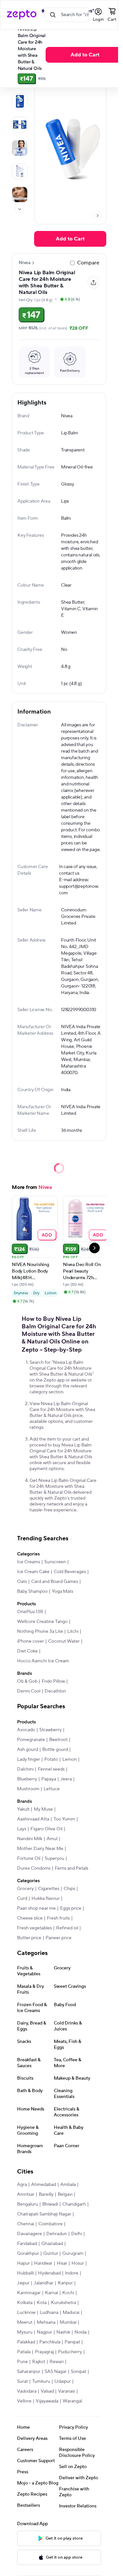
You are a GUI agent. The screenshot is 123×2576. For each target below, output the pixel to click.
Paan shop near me (36, 1908)
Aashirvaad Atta (33, 1819)
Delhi (77, 2234)
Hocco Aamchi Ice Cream (43, 1661)
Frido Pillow (53, 1681)
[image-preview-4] (20, 171)
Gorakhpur (28, 2254)
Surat (22, 2381)
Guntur (51, 2254)
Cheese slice (30, 1918)
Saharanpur (29, 2372)
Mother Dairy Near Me (40, 1849)
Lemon (70, 1759)
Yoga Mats (62, 1591)
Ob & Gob (27, 1681)
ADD (47, 1235)
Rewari (57, 2362)
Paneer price (59, 1938)
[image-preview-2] (20, 125)
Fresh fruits (58, 1918)
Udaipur (63, 2381)
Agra (22, 2185)
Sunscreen (55, 1562)
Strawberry (51, 1730)
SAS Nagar (56, 2372)
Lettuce (52, 1789)
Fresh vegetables (34, 1928)
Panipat (72, 2342)
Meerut (25, 2322)
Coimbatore (51, 2224)
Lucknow (26, 2313)
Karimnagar (29, 2293)
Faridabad (27, 2244)
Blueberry (27, 1779)
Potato (51, 1759)
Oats (22, 1582)
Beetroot (58, 1740)
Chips (69, 1889)
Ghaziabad (52, 2244)
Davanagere (30, 2234)
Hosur (78, 2263)
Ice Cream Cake (33, 1572)
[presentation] (20, 209)
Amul (52, 1839)
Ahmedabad (44, 2185)
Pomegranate (31, 1740)
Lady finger (29, 1759)
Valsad (47, 2391)
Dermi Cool (29, 1691)
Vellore (24, 2401)
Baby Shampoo (32, 1591)
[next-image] (97, 216)
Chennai (26, 2224)
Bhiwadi (50, 2204)
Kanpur (65, 2283)
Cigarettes (49, 1889)
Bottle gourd (55, 1750)
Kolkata (25, 2303)
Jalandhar (44, 2283)
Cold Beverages (70, 1572)
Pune (22, 2362)
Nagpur (44, 2332)
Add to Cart (85, 55)
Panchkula (50, 2342)
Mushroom (28, 1789)
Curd (22, 1899)
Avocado (26, 1730)
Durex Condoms (34, 1868)
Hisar (62, 2263)
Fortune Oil (29, 1859)
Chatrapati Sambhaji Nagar (44, 2214)
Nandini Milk (30, 1839)
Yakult (23, 1809)
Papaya (49, 1779)
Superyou (54, 1859)
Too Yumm (64, 1819)
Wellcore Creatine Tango (42, 1622)
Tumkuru (41, 2381)
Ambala (68, 2185)
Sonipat (79, 2372)
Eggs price (71, 1908)
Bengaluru (28, 2204)
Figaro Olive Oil (46, 1829)
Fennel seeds (51, 1769)
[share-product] (93, 282)
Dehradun (57, 2234)
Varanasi (67, 2391)
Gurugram (73, 2254)
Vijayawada (47, 2401)
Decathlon (55, 1691)
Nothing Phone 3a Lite (40, 1631)
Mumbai (68, 2322)
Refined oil (67, 1928)
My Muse (43, 1809)
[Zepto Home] (22, 15)
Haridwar (43, 2263)
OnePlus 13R (30, 1612)
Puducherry (70, 2352)
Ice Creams (29, 1562)
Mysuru (25, 2332)
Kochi (68, 2293)
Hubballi (25, 2273)
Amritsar (26, 2194)
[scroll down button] (20, 209)
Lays (22, 1829)
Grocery (25, 1889)
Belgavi (65, 2194)
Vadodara (27, 2391)
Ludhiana (49, 2313)
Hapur (23, 2263)
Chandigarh (74, 2204)
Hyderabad (49, 2273)
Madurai (71, 2313)
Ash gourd (28, 1750)
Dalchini (25, 1769)
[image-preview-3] (20, 148)
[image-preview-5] (20, 195)
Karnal (51, 2293)
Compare (88, 263)
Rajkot (39, 2362)
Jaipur (23, 2283)
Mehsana (46, 2322)
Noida (81, 2332)
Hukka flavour (46, 1899)
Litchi (73, 1631)
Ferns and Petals (72, 1868)
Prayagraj (44, 2352)
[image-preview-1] (20, 101)
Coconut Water (64, 1641)
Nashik (63, 2332)
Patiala (24, 2352)
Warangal (72, 2401)
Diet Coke (27, 1651)
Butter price (29, 1938)
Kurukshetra (63, 2303)
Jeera (66, 1779)
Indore (72, 2273)
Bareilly (46, 2194)
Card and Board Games (55, 1582)
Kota (42, 2303)
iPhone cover (31, 1641)
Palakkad (26, 2342)
